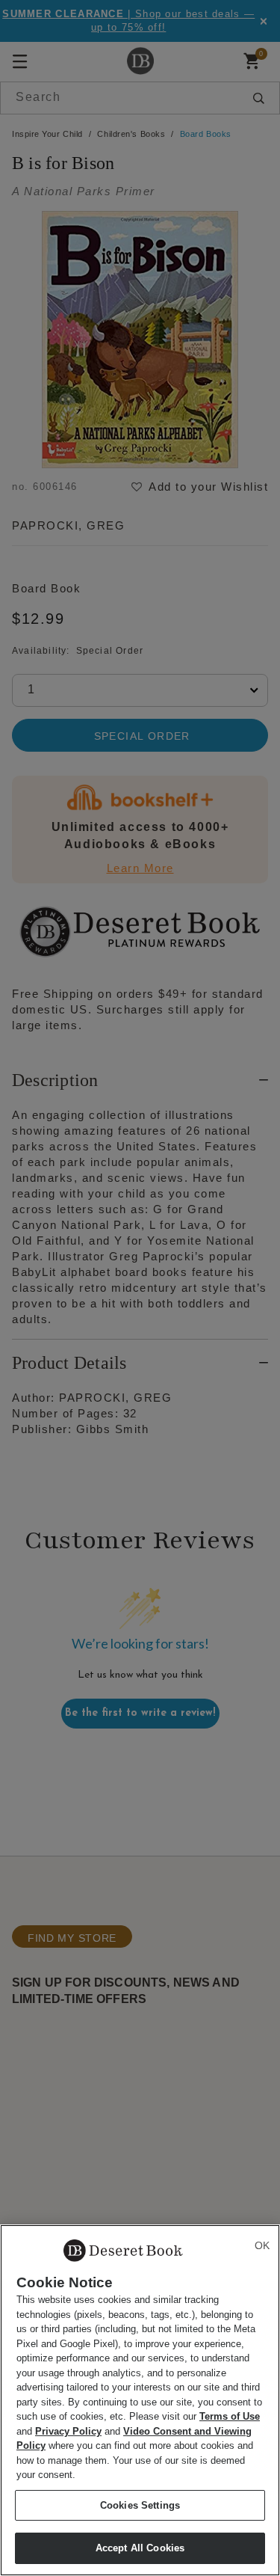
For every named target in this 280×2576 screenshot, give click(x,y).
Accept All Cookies (140, 2548)
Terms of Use (230, 2416)
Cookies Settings (140, 2505)
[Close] (262, 2245)
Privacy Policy (68, 2431)
